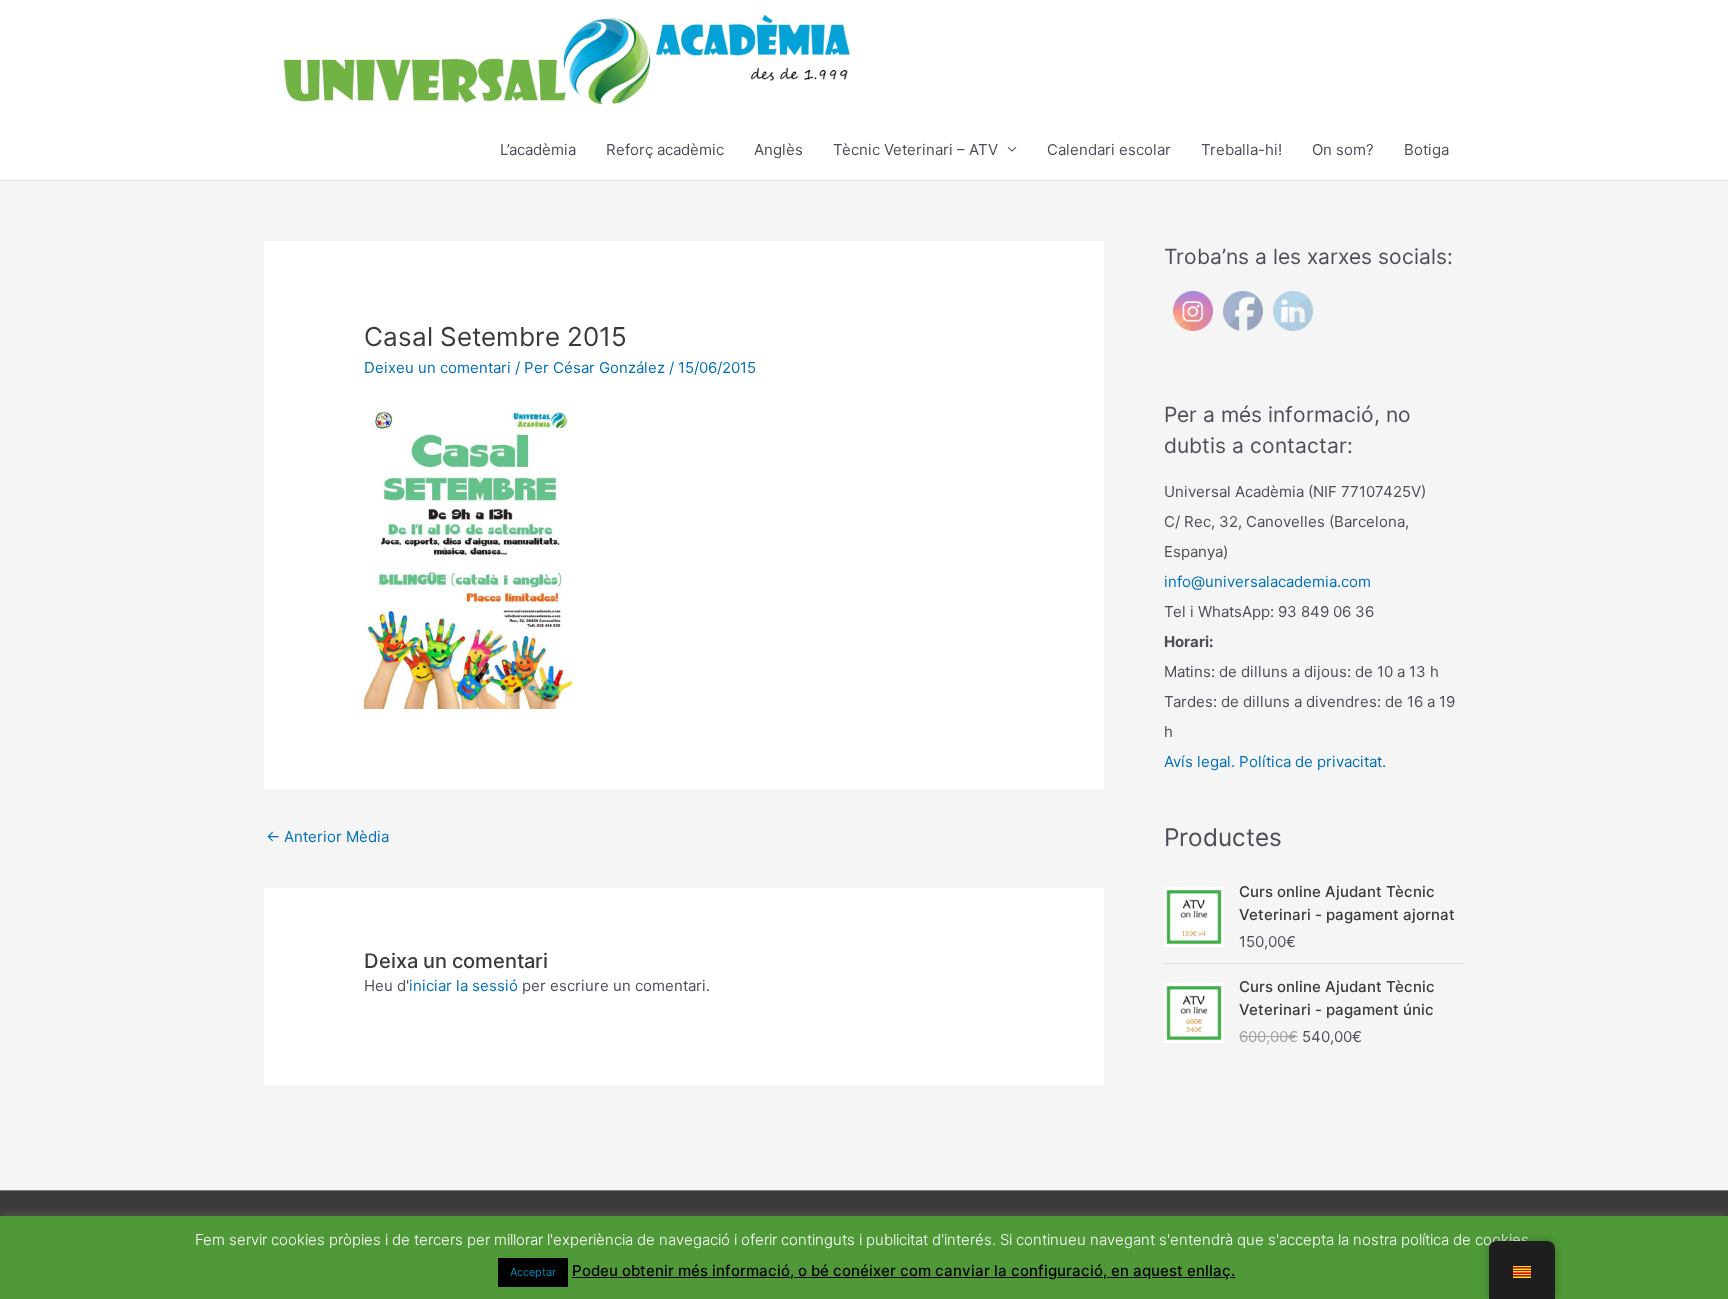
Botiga (1426, 149)
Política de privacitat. (1312, 761)
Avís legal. (1199, 761)
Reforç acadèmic (665, 149)
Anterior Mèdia (327, 836)
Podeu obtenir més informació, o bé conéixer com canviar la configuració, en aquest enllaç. (903, 1270)
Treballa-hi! (1241, 149)
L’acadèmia (538, 149)
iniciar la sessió (463, 985)
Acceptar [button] (533, 1272)
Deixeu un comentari (437, 367)
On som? (1343, 149)
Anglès (778, 149)
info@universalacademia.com (1267, 581)
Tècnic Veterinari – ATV (915, 149)
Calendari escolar (1109, 149)
